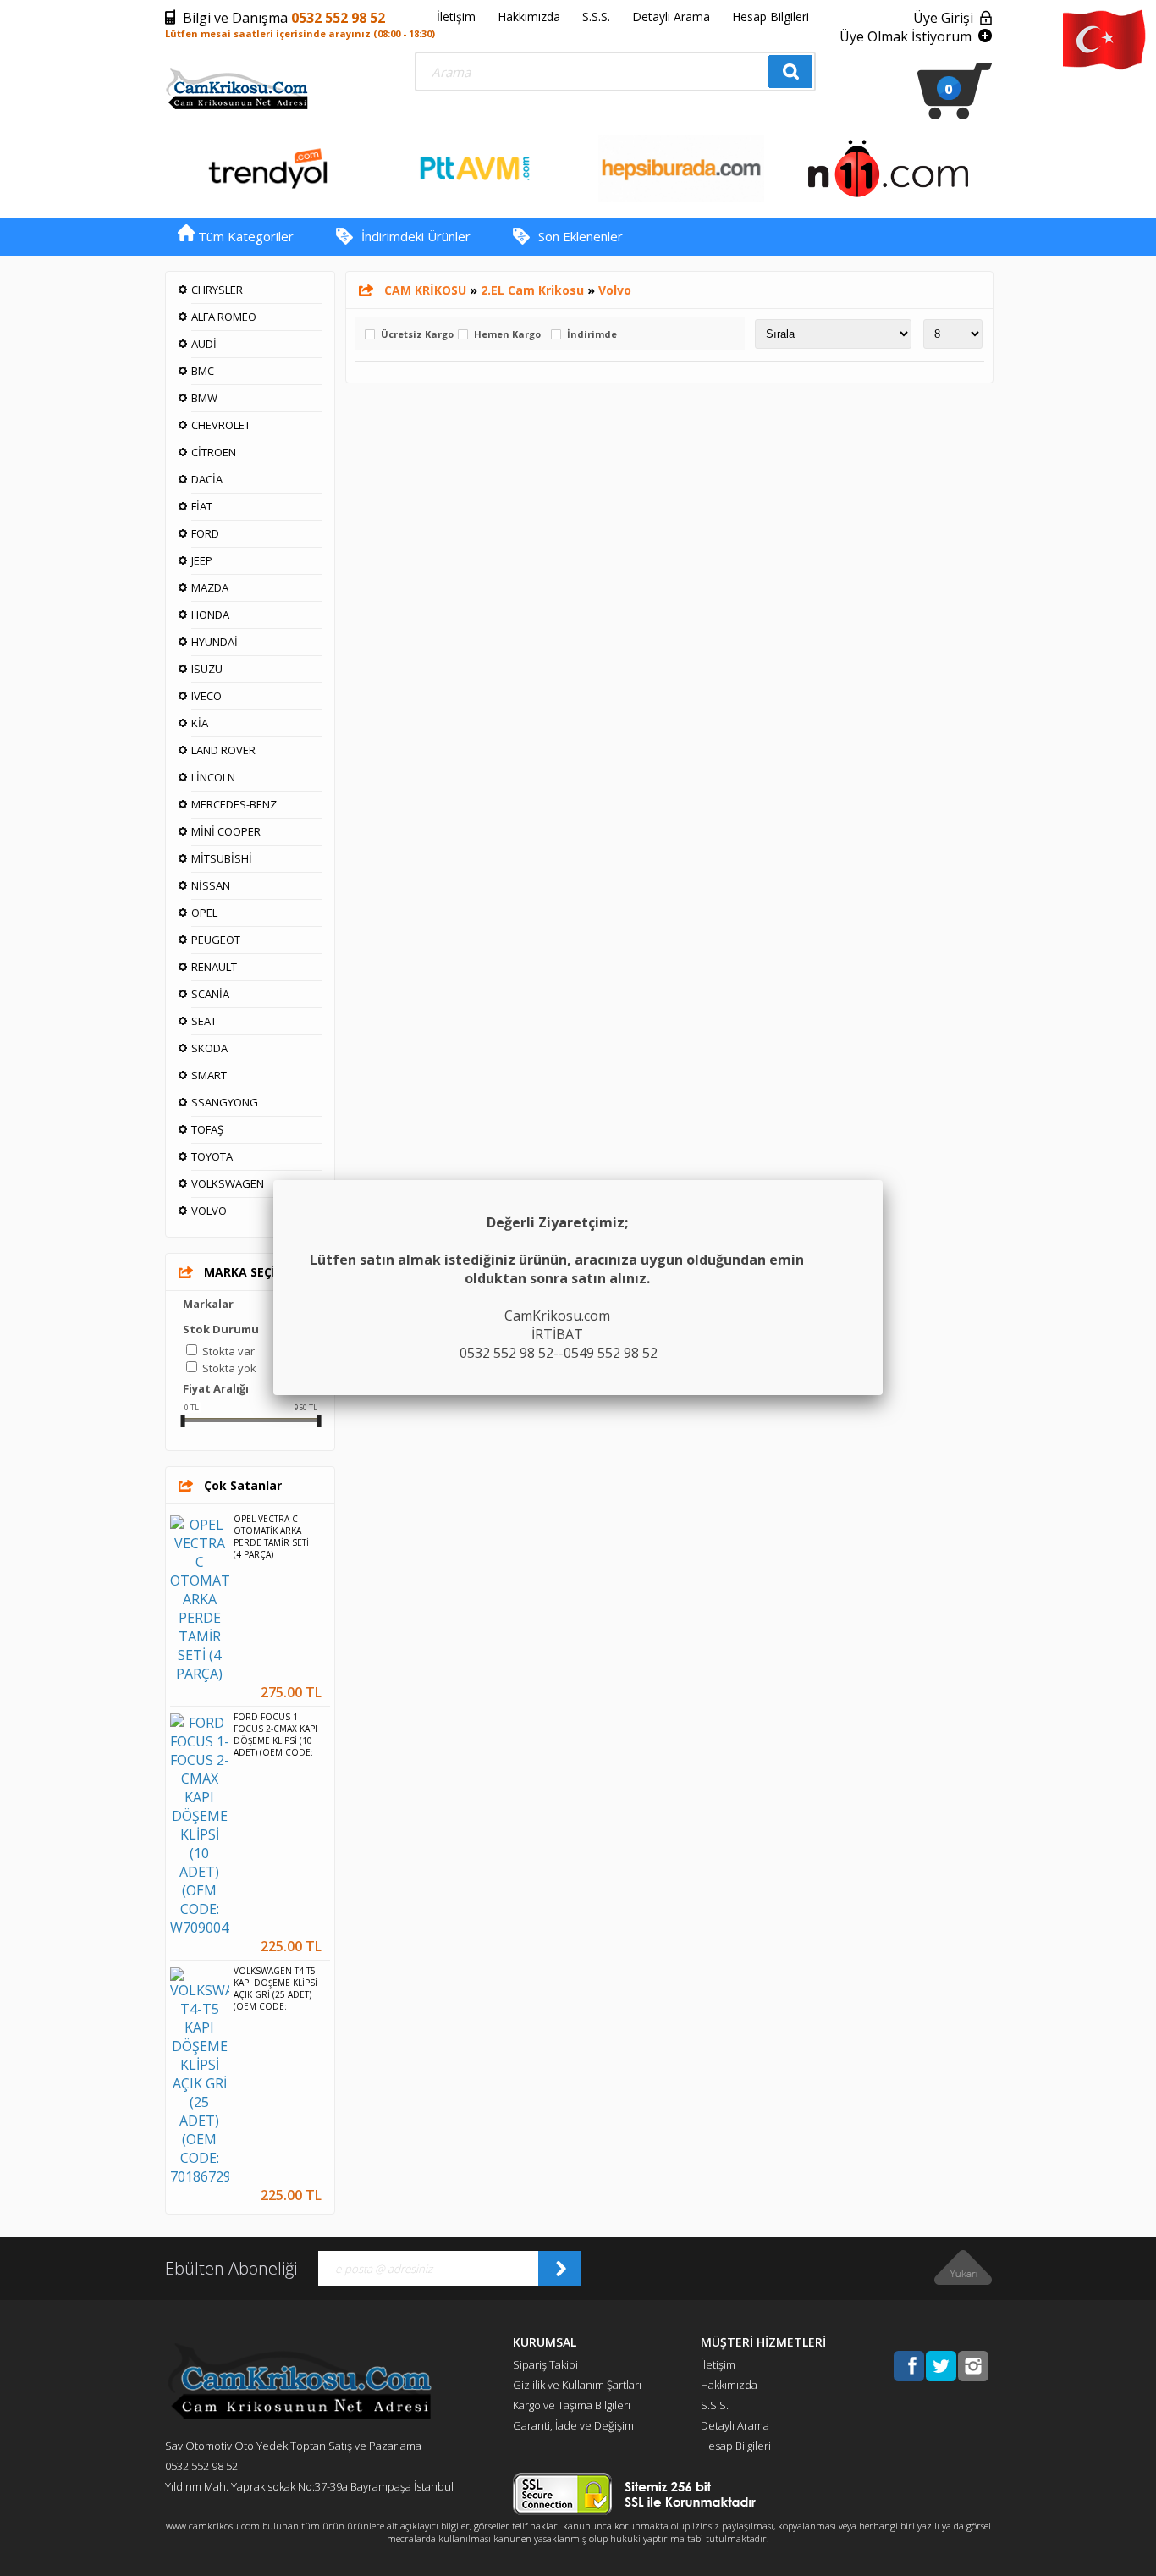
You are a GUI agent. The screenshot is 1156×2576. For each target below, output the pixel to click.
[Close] (883, 1180)
